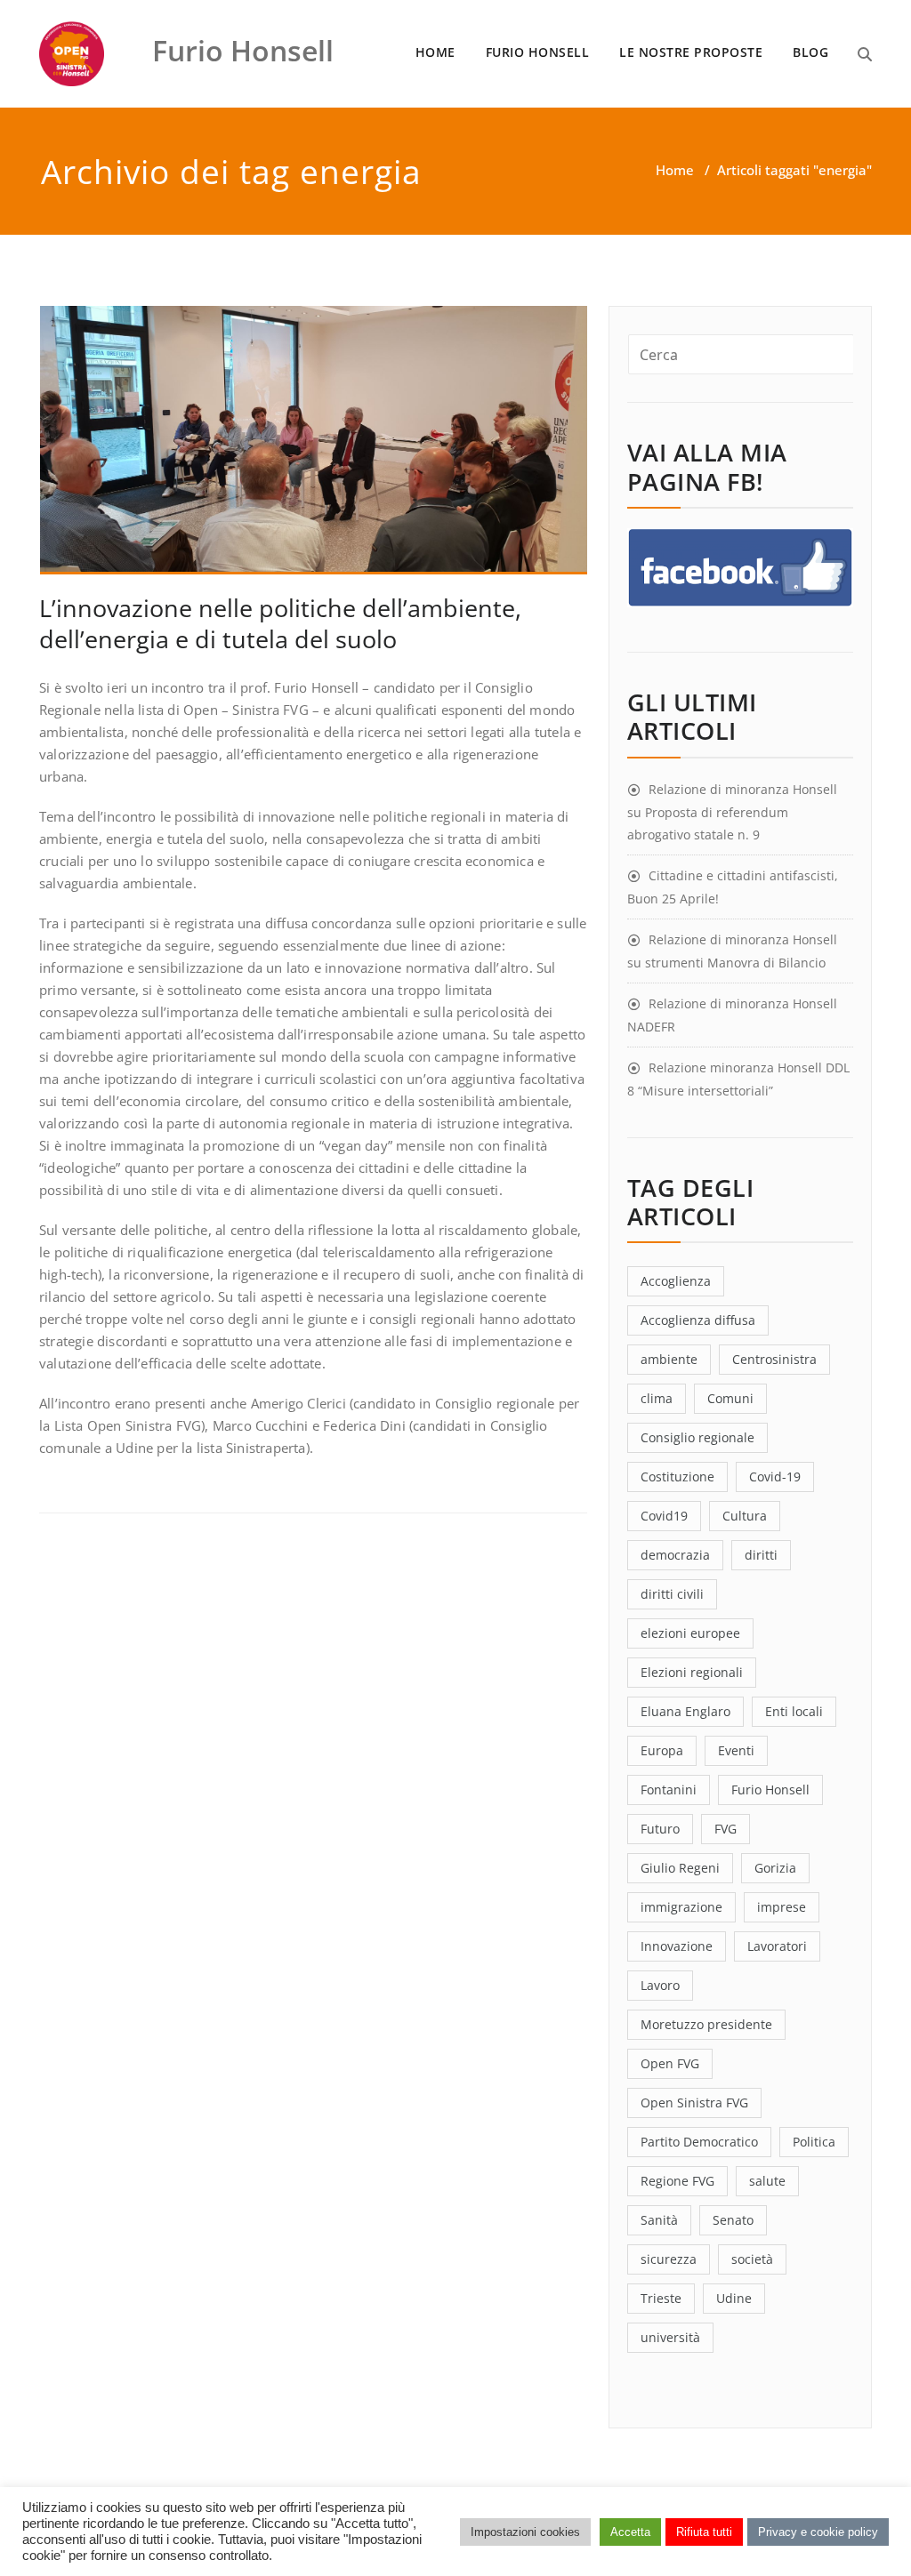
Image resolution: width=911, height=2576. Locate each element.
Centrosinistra (774, 1359)
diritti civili (672, 1594)
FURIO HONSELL (538, 52)
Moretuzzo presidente (706, 2024)
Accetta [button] (630, 2532)
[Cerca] (865, 54)
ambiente (669, 1359)
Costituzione (677, 1477)
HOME (435, 52)
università (670, 2337)
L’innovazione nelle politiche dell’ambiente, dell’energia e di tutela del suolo (280, 623)
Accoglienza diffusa (698, 1320)
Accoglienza (676, 1281)
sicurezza (669, 2259)
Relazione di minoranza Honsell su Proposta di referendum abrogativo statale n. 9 (732, 812)
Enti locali (794, 1711)
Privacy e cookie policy (818, 2532)
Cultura (745, 1516)
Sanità (659, 2220)
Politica (814, 2142)
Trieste (661, 2298)
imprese (782, 1907)
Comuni (730, 1398)
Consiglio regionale (697, 1437)
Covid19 (664, 1516)
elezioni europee (690, 1633)
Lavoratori (777, 1946)
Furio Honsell (770, 1790)
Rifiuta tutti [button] (704, 2532)
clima (657, 1398)
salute (767, 2181)
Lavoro (660, 1985)
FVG (726, 1829)
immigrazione (681, 1907)
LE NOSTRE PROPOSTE (691, 52)
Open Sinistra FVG (694, 2103)
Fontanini (669, 1790)
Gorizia (775, 1868)
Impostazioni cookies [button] (525, 2532)
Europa (662, 1750)
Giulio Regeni (680, 1868)
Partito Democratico (699, 2142)
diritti (761, 1555)
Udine (734, 2298)
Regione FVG (677, 2181)
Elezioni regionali (692, 1672)
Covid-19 (775, 1477)
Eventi (736, 1750)
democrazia (675, 1555)
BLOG (810, 52)
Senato (733, 2220)
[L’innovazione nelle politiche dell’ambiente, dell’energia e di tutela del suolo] (314, 448)
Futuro (660, 1829)
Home (675, 170)
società (752, 2259)
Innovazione (677, 1946)
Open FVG (670, 2063)
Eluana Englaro (685, 1711)
